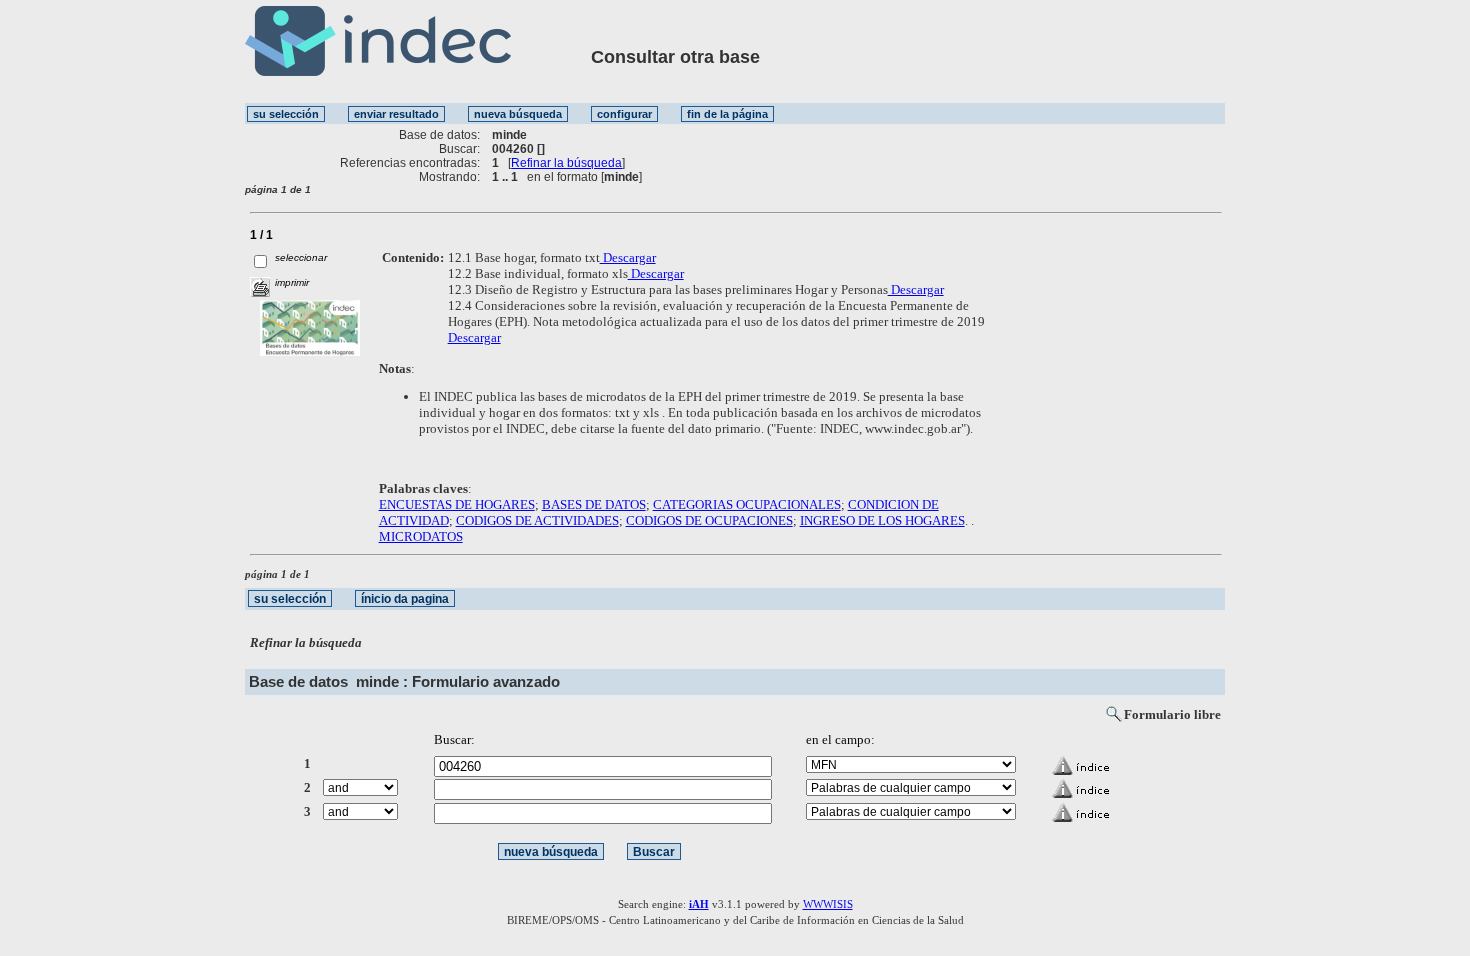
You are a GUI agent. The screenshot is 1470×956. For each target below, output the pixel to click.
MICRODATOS (421, 536)
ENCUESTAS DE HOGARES (457, 504)
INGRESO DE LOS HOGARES (882, 520)
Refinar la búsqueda (566, 163)
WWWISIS (828, 904)
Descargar (628, 257)
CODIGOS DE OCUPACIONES (709, 520)
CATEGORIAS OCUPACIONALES (747, 504)
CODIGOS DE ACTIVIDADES (537, 520)
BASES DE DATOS (594, 504)
